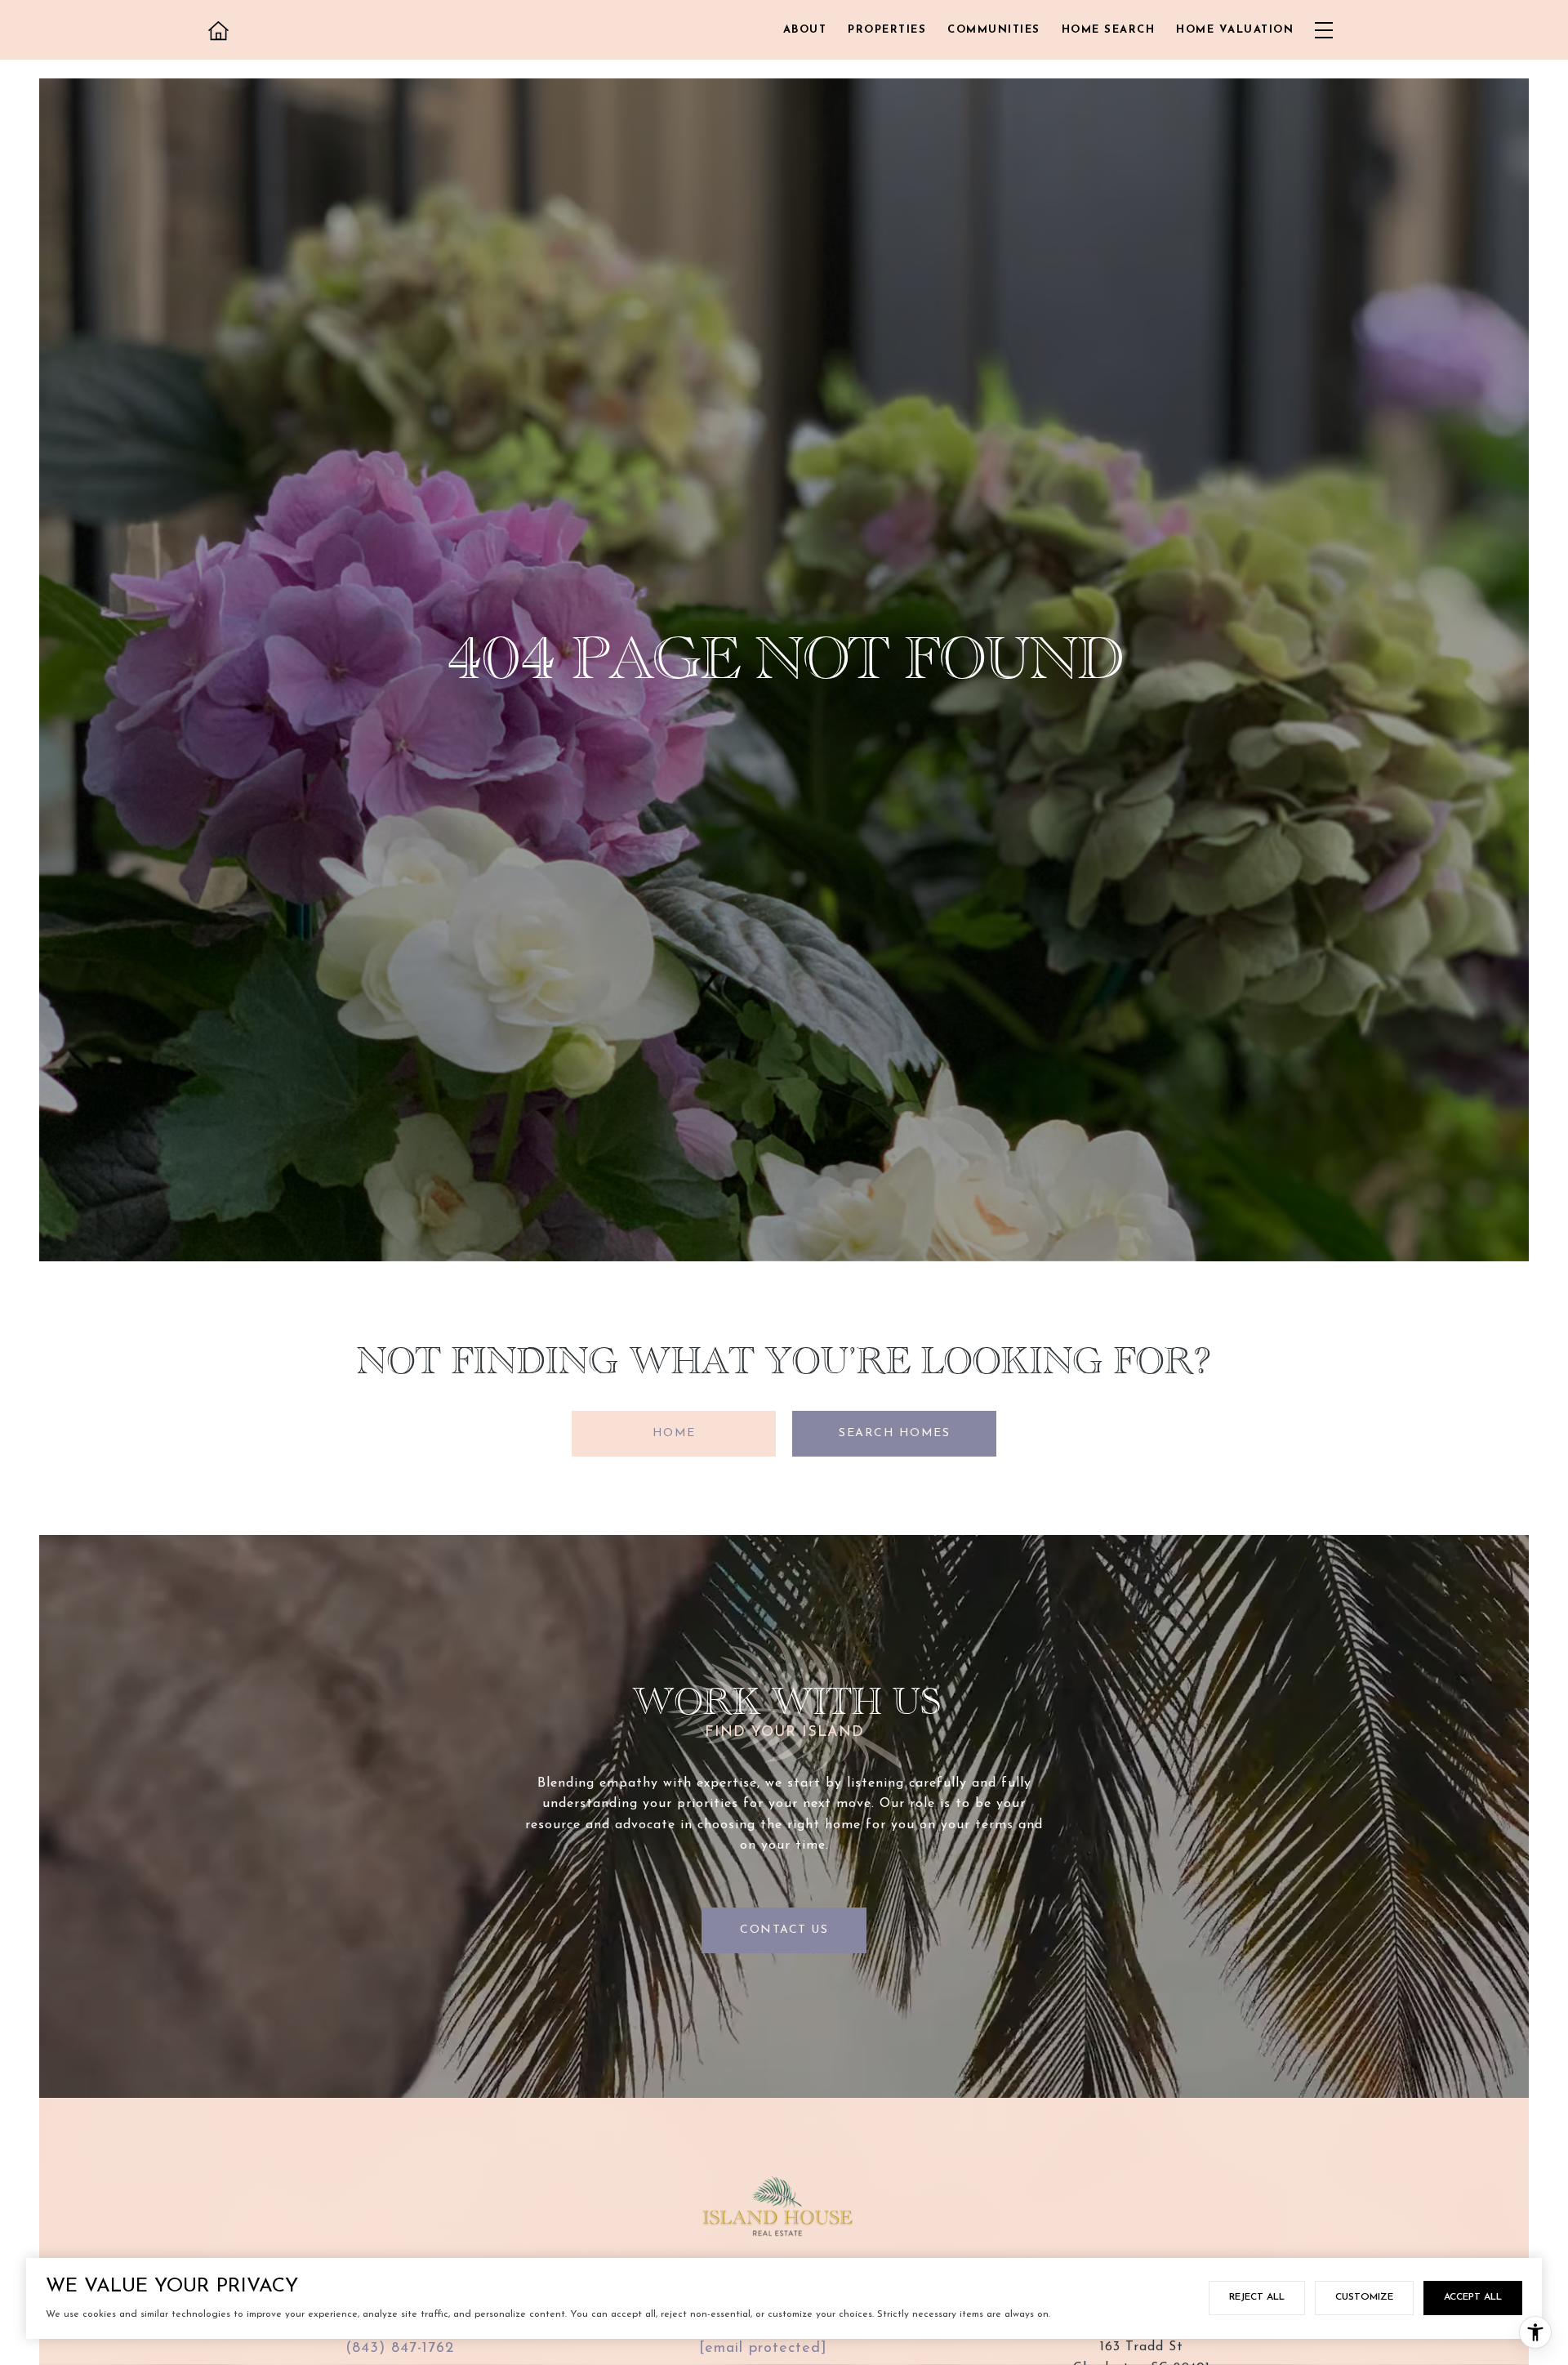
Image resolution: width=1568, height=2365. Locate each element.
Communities (994, 30)
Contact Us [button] (784, 1930)
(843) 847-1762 (400, 2349)
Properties (887, 30)
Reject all (1257, 2297)
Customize (1364, 2297)
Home (674, 1433)
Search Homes (894, 1433)
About (805, 30)
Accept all (1473, 2297)
